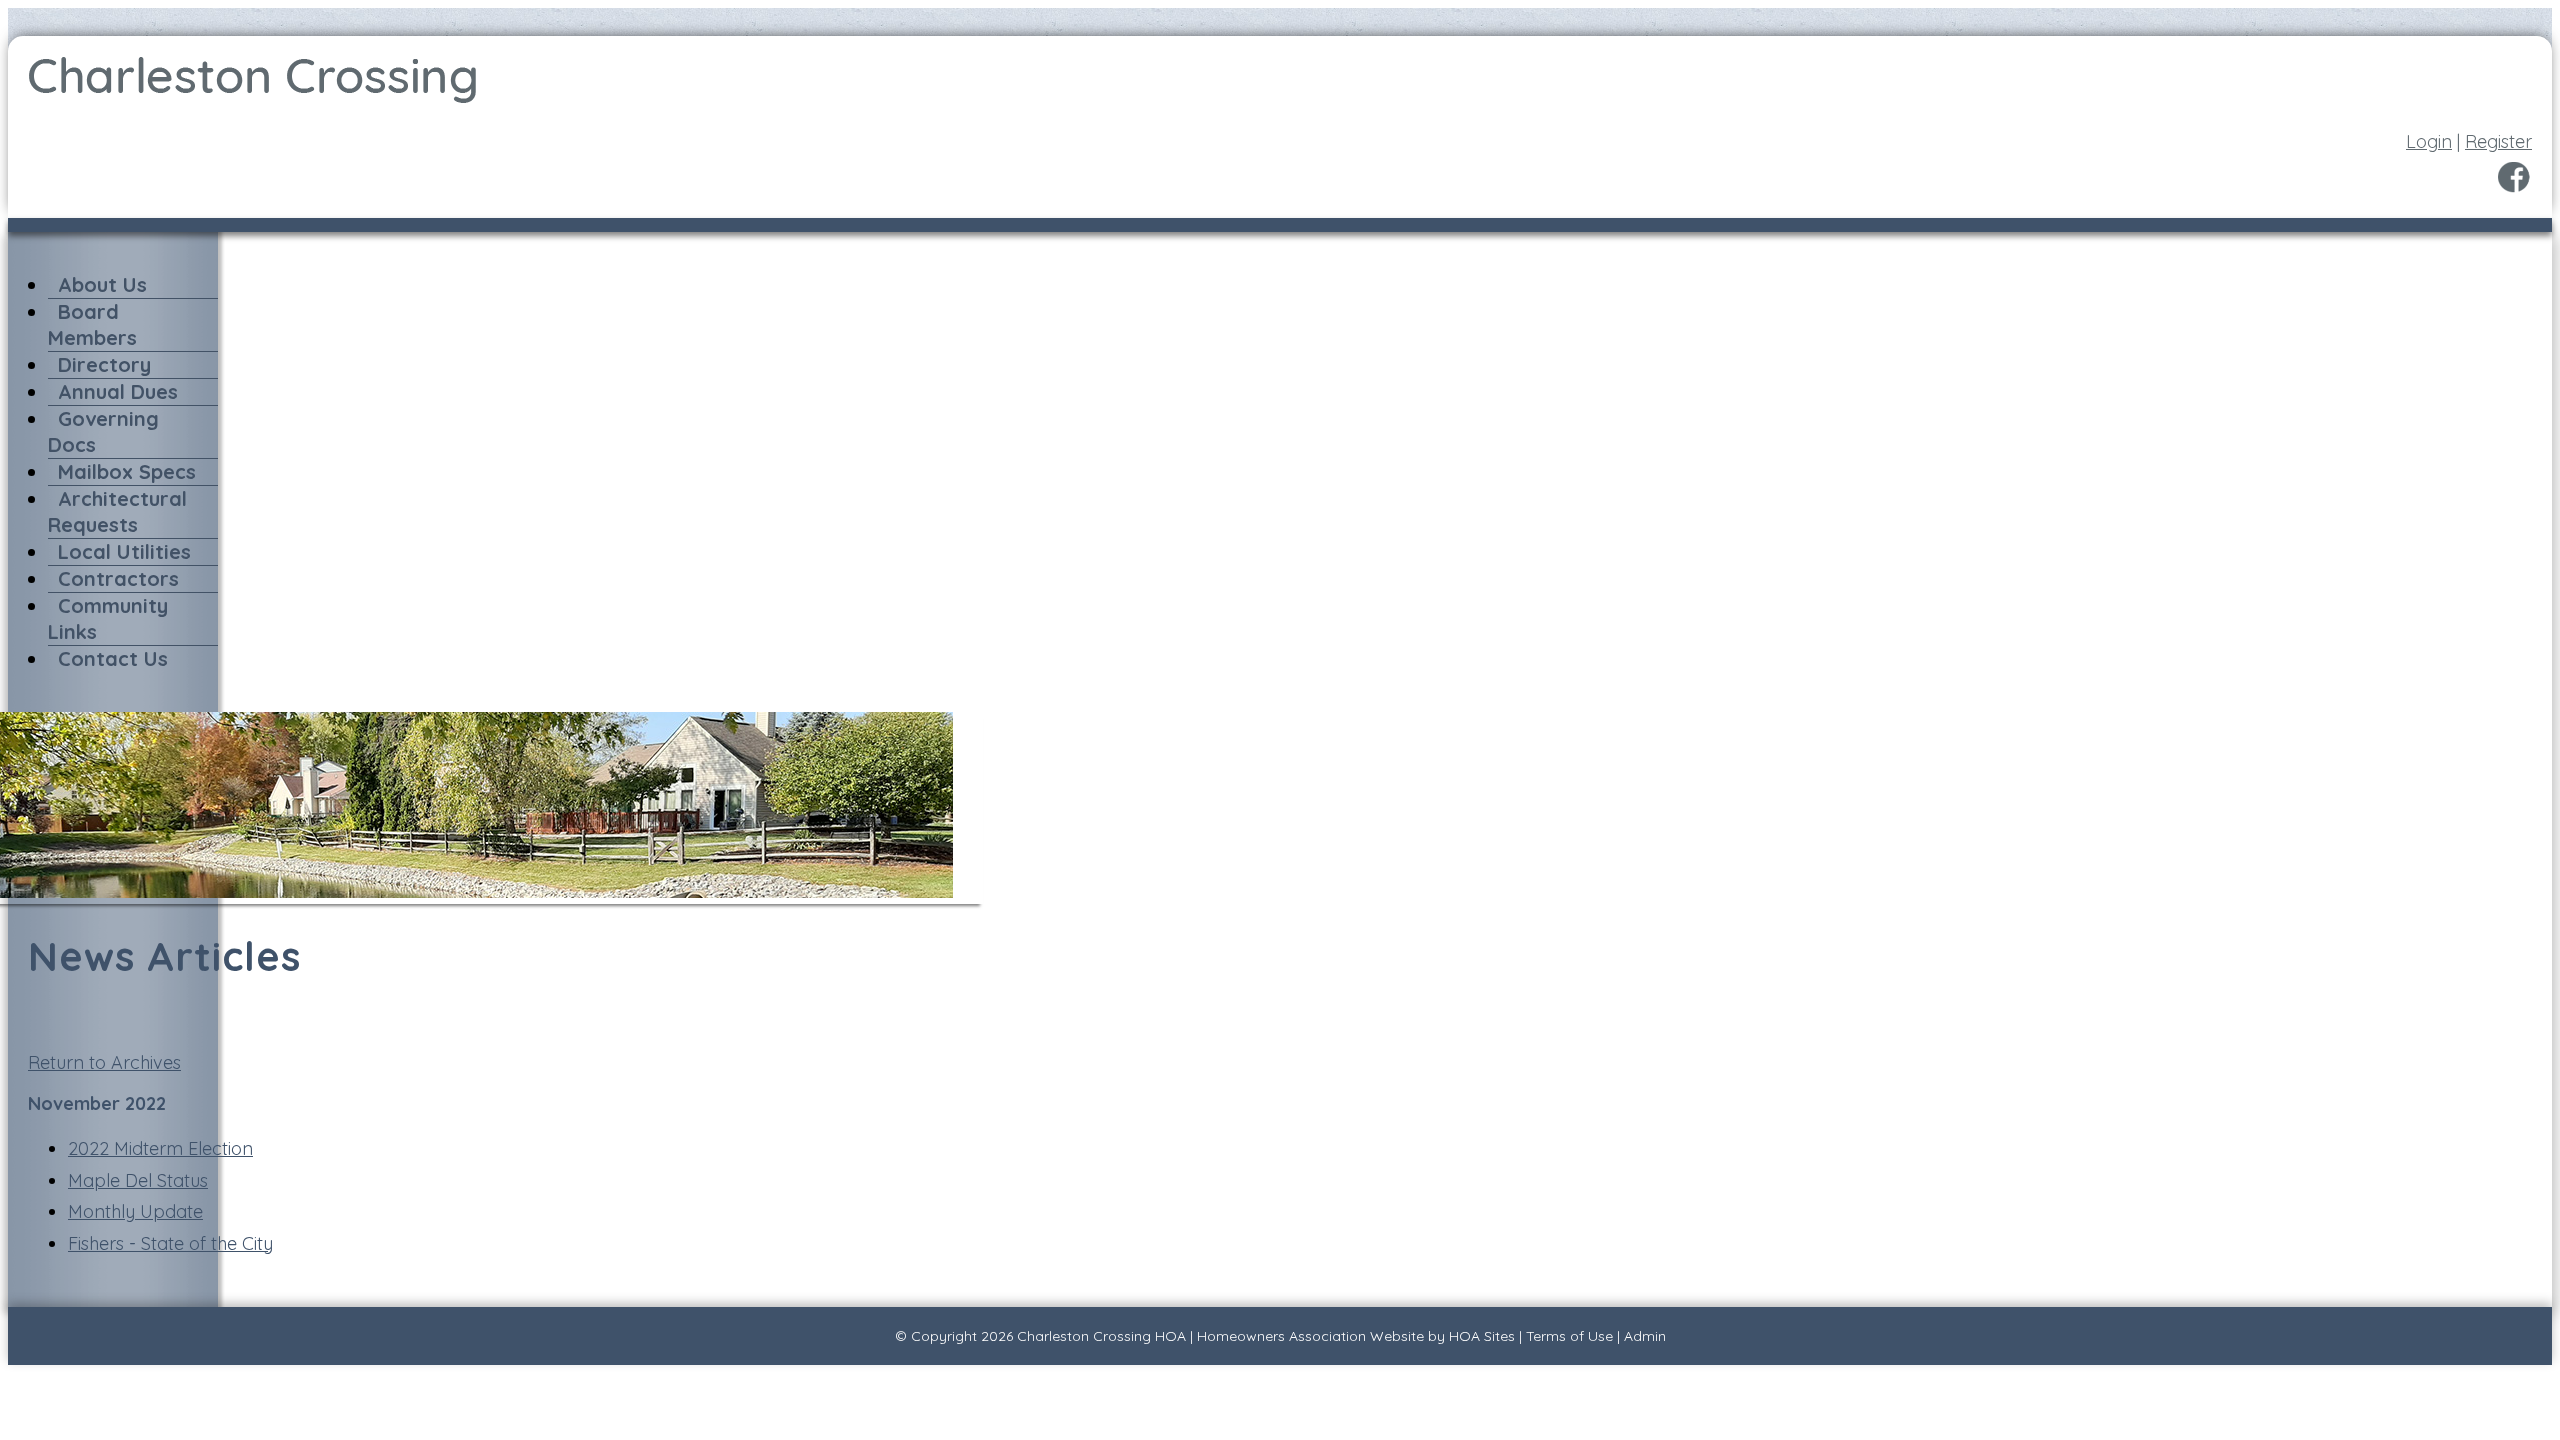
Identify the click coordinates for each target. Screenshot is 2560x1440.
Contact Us (113, 658)
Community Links (108, 618)
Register (2498, 141)
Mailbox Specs (127, 471)
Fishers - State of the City (170, 1243)
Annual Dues (118, 391)
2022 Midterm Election (160, 1148)
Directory (104, 364)
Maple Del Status (138, 1180)
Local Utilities (124, 551)
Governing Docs (103, 431)
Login (2429, 141)
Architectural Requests (117, 511)
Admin (1645, 1336)
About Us (102, 284)
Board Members (92, 324)
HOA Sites (1482, 1336)
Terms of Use (1569, 1336)
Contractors (118, 578)
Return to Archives (104, 1062)
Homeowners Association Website (1310, 1336)
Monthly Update (135, 1211)
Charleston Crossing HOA (1101, 1336)
